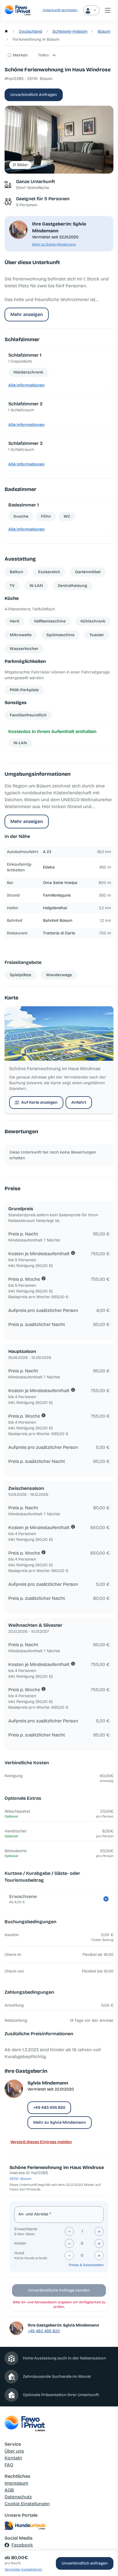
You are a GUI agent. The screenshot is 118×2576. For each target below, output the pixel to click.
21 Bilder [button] (20, 165)
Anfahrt (79, 1102)
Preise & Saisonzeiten (86, 2265)
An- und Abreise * (35, 2214)
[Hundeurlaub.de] (59, 2526)
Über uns (14, 2451)
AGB (9, 2490)
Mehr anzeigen (27, 314)
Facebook (22, 2545)
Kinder (20, 2243)
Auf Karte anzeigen (39, 1102)
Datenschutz (18, 2497)
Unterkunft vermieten (60, 10)
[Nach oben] (105, 2543)
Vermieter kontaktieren (23, 2569)
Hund (19, 2253)
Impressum (16, 2483)
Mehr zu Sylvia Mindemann (54, 244)
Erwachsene (26, 2229)
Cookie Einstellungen (27, 2504)
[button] (59, 140)
